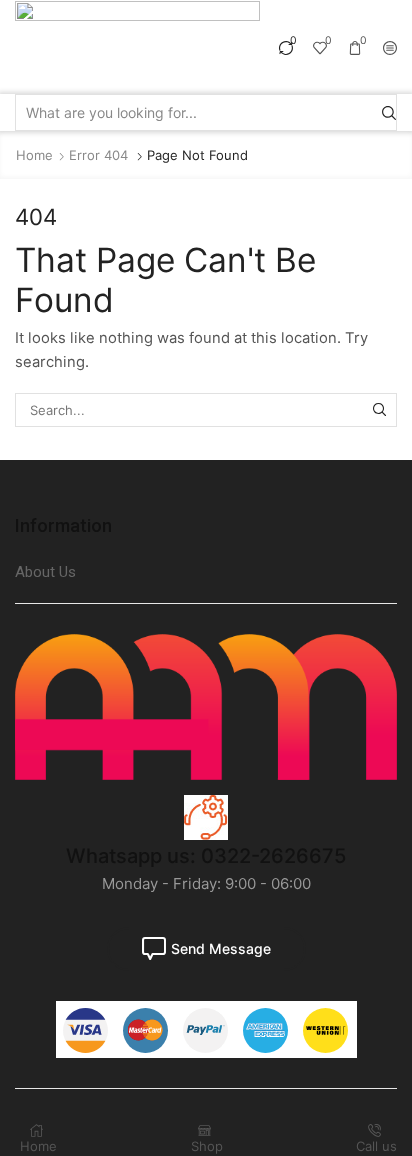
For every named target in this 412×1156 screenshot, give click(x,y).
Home (34, 155)
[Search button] (389, 112)
